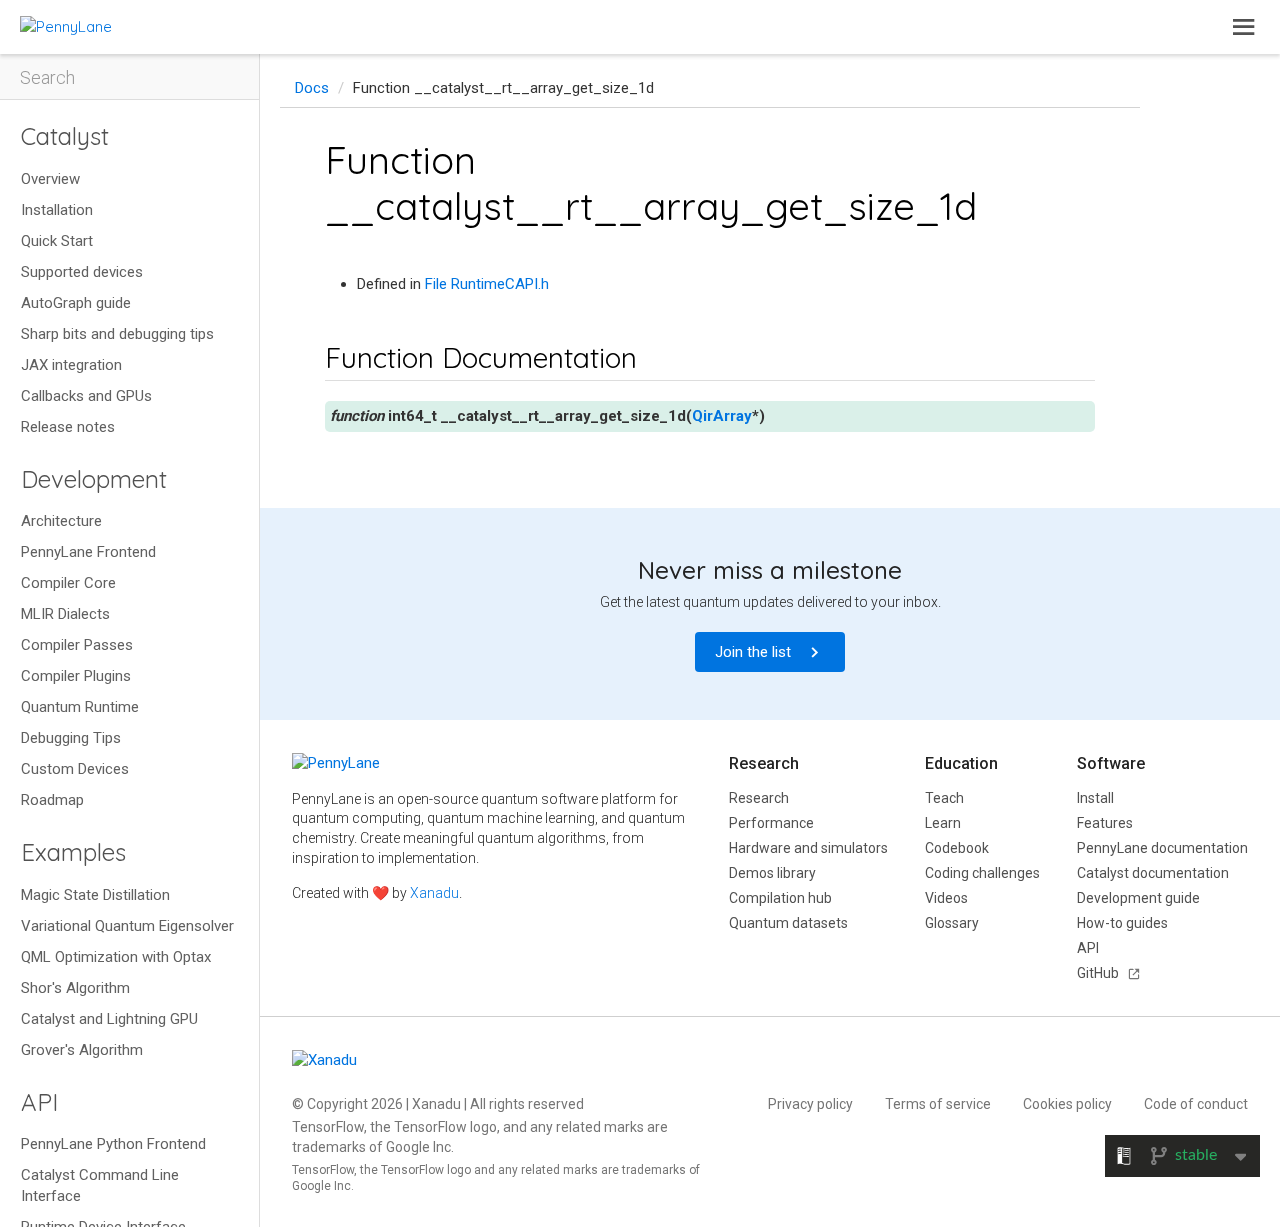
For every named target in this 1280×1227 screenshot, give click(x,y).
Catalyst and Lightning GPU (109, 1019)
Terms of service (938, 1104)
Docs (312, 88)
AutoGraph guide (76, 303)
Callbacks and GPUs (86, 396)
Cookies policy (1067, 1104)
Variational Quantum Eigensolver (127, 926)
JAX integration (71, 365)
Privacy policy (810, 1104)
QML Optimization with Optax (116, 957)
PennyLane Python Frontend (113, 1144)
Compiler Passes (77, 645)
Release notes (68, 427)
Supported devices (82, 272)
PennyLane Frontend (88, 552)
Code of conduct (1196, 1104)
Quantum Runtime (80, 707)
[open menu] (1244, 27)
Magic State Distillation (95, 895)
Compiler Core (68, 583)
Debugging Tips (71, 738)
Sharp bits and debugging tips (117, 334)
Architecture (61, 521)
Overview (50, 179)
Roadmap (52, 800)
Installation (57, 210)
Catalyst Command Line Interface (100, 1185)
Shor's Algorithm (75, 988)
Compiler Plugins (76, 676)
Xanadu (434, 893)
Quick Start (57, 241)
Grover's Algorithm (82, 1050)
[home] (66, 26)
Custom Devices (75, 769)
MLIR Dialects (65, 614)
